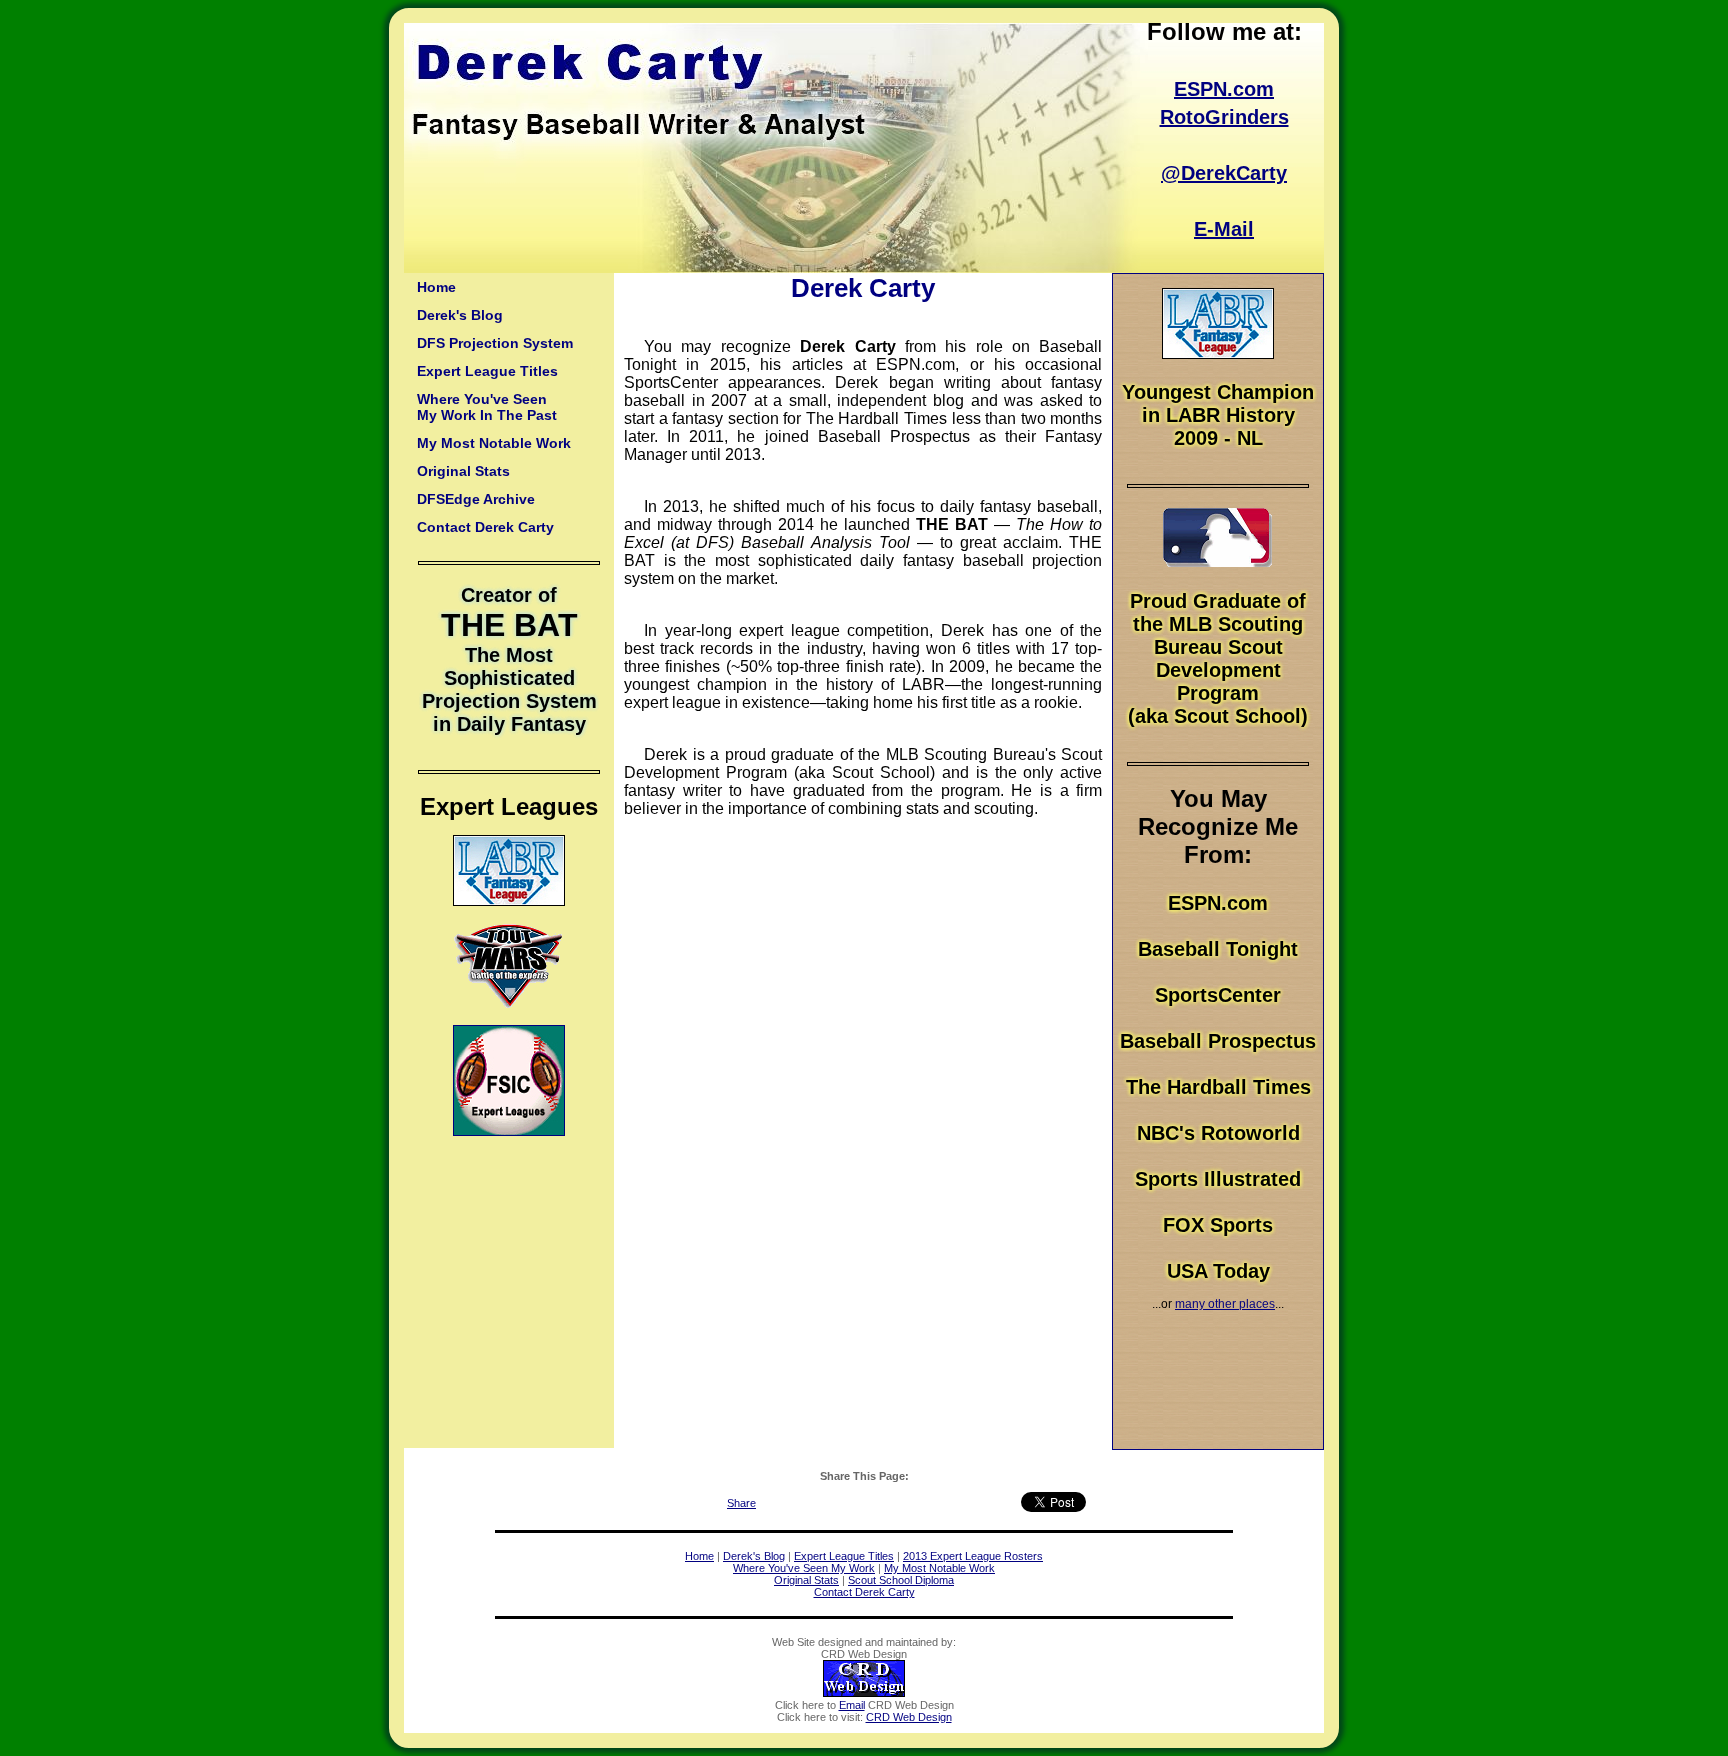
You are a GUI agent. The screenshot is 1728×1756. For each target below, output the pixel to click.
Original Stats (463, 471)
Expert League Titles (487, 371)
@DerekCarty (1224, 173)
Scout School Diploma (901, 1580)
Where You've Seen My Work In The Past (487, 407)
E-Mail (1224, 229)
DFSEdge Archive (476, 499)
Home (436, 287)
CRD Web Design (909, 1717)
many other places (1225, 1304)
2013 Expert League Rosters (973, 1556)
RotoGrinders (1224, 117)
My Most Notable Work (494, 443)
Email (852, 1705)
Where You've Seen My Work (804, 1568)
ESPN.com (1224, 89)
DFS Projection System (495, 343)
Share (741, 1503)
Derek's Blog (460, 315)
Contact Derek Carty (485, 527)
